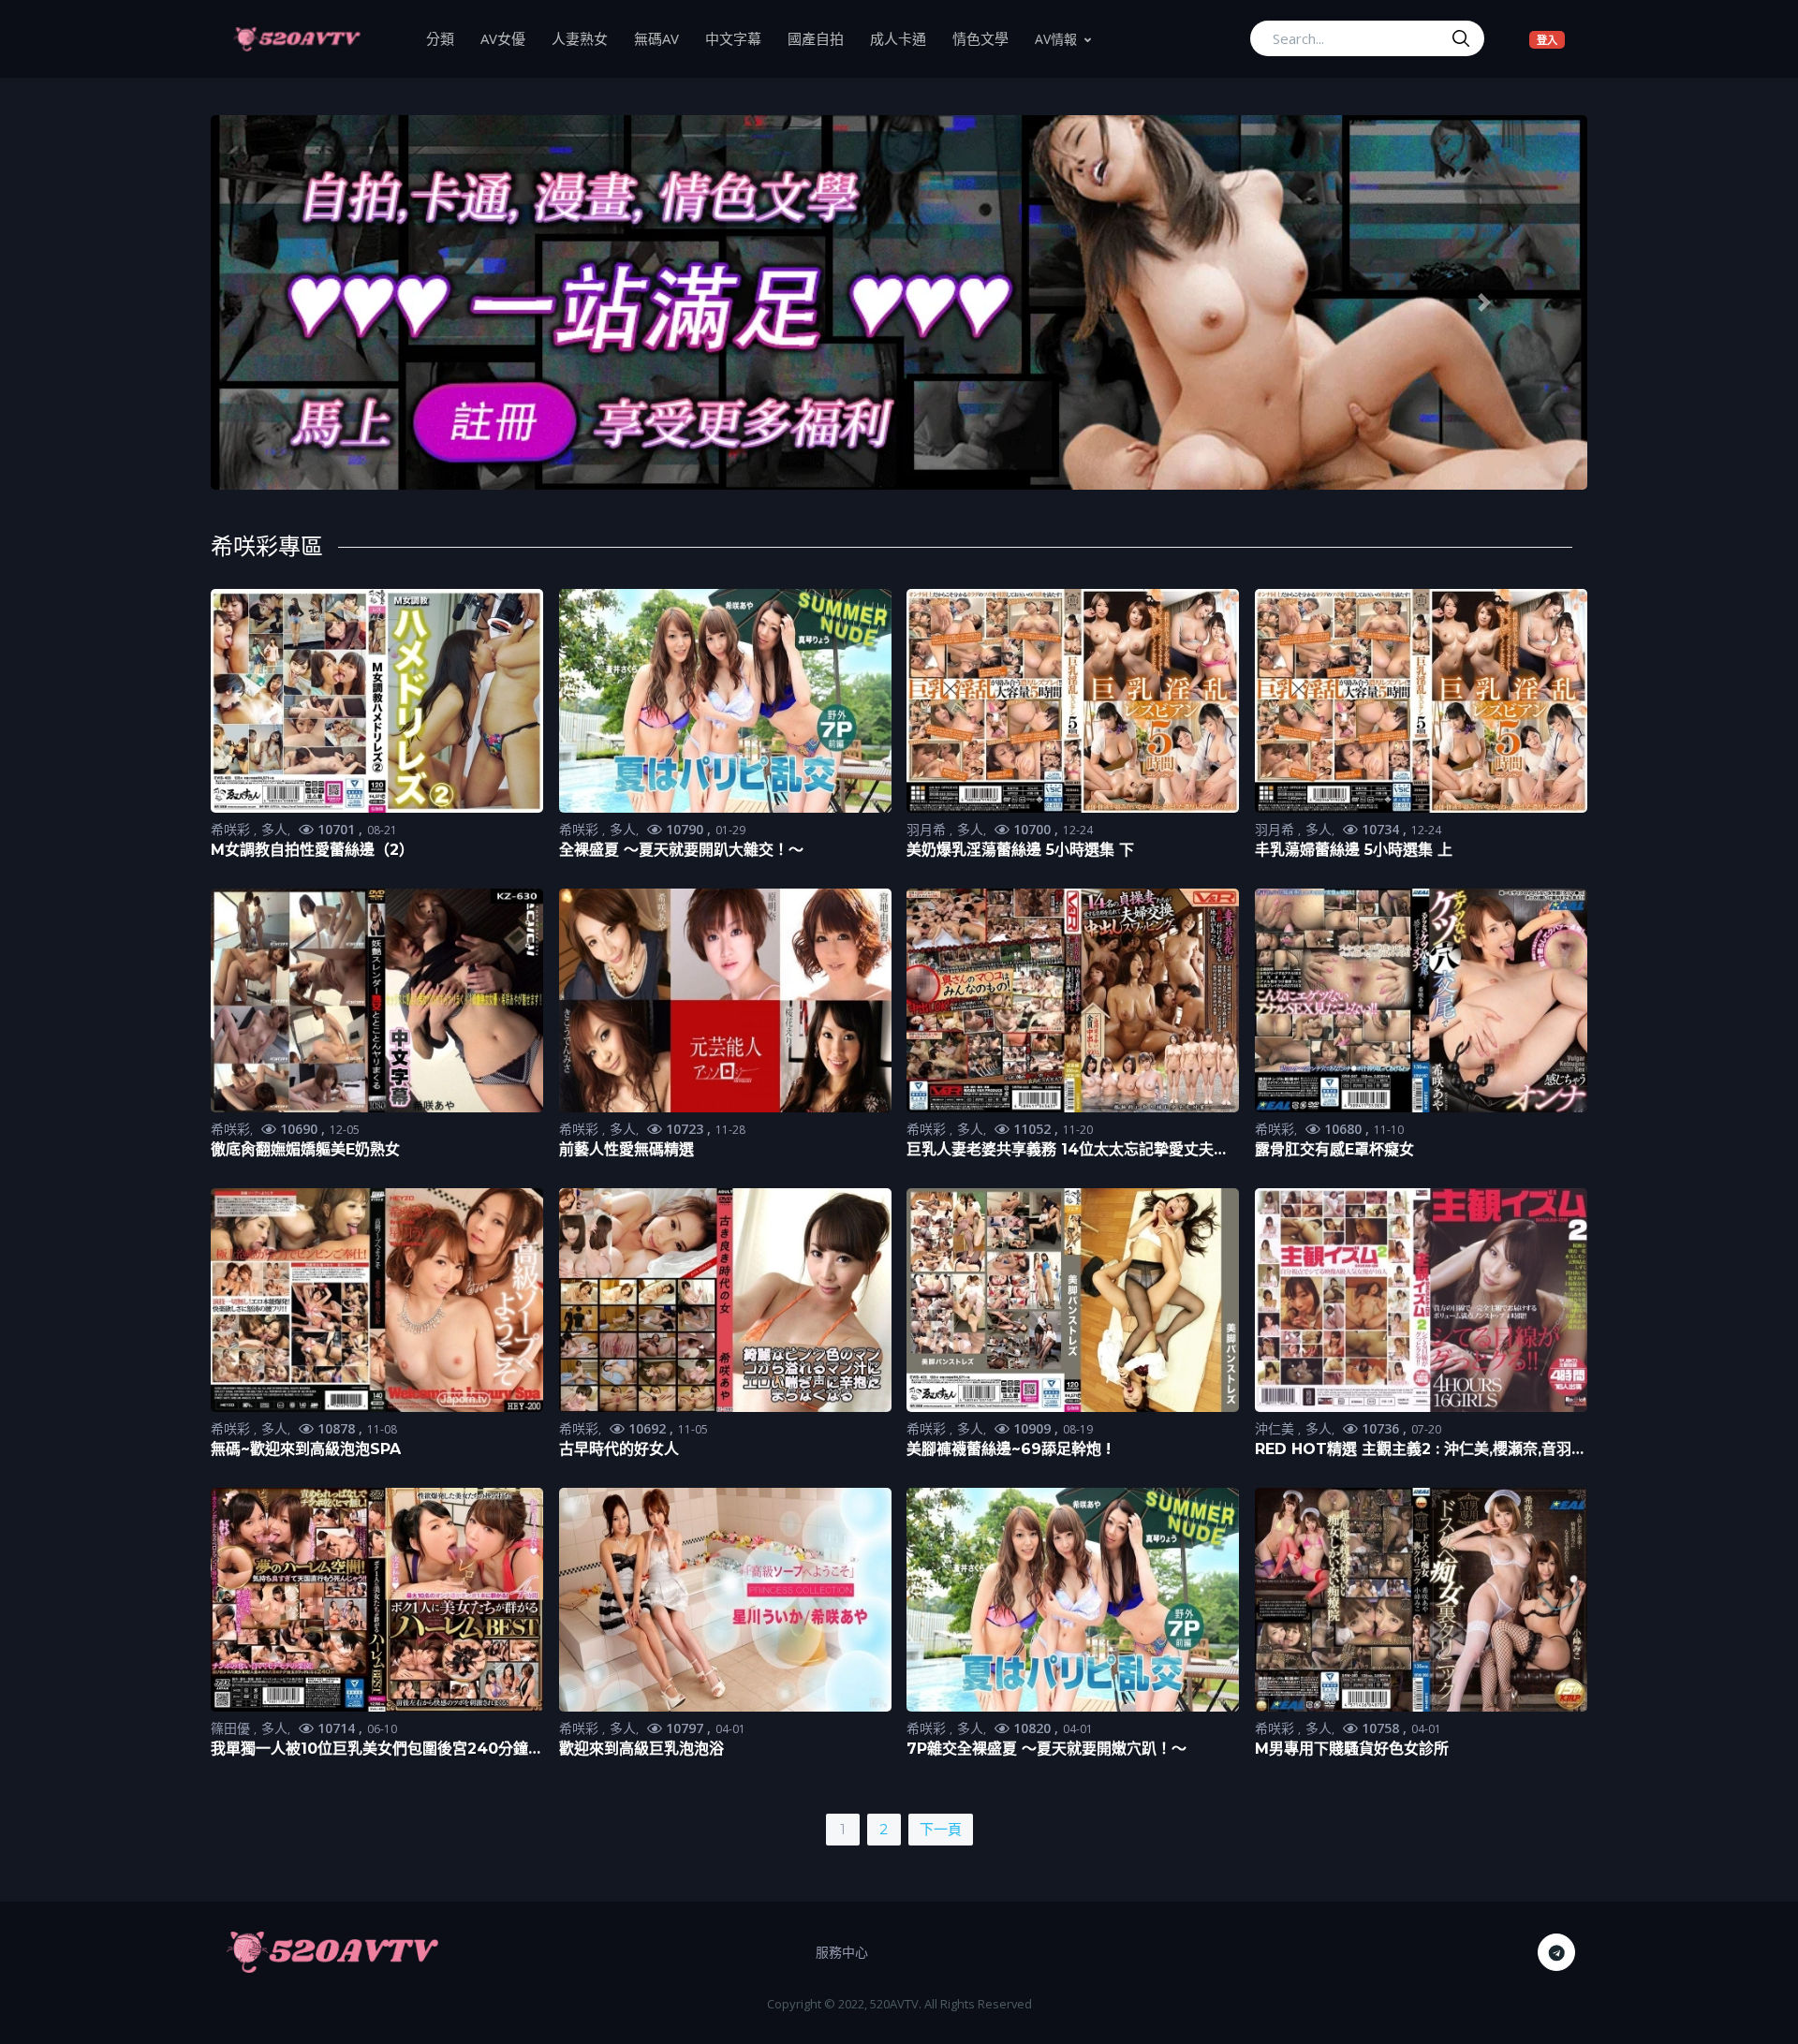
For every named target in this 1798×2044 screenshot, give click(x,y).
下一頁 (941, 1829)
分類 (447, 38)
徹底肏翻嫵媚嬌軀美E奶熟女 (305, 1149)
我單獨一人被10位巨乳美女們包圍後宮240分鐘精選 (377, 1750)
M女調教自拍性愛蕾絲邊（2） (312, 850)
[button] (314, 303)
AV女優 (509, 38)
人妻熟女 (586, 38)
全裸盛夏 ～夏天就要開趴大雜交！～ (681, 850)
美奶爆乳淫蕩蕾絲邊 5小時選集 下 (1020, 850)
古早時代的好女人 (619, 1449)
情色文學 (987, 38)
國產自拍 (822, 38)
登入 (1551, 39)
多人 (274, 829)
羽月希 (928, 829)
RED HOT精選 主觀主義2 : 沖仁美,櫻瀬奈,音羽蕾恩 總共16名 (1421, 1450)
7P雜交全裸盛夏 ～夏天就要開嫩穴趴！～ (1046, 1749)
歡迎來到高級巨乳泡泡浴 (641, 1749)
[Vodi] (297, 38)
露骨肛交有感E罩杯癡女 (1334, 1149)
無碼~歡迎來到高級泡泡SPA (306, 1449)
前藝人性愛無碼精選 (626, 1149)
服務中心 (842, 1952)
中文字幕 (740, 38)
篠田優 (232, 1728)
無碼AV (663, 38)
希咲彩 (232, 829)
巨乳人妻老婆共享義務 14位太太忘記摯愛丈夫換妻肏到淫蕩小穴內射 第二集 (1068, 1150)
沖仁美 (1276, 1428)
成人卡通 (905, 38)
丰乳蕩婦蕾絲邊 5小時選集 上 (1354, 850)
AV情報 (1056, 39)
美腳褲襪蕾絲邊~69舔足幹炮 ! (1009, 1449)
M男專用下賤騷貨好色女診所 (1352, 1749)
